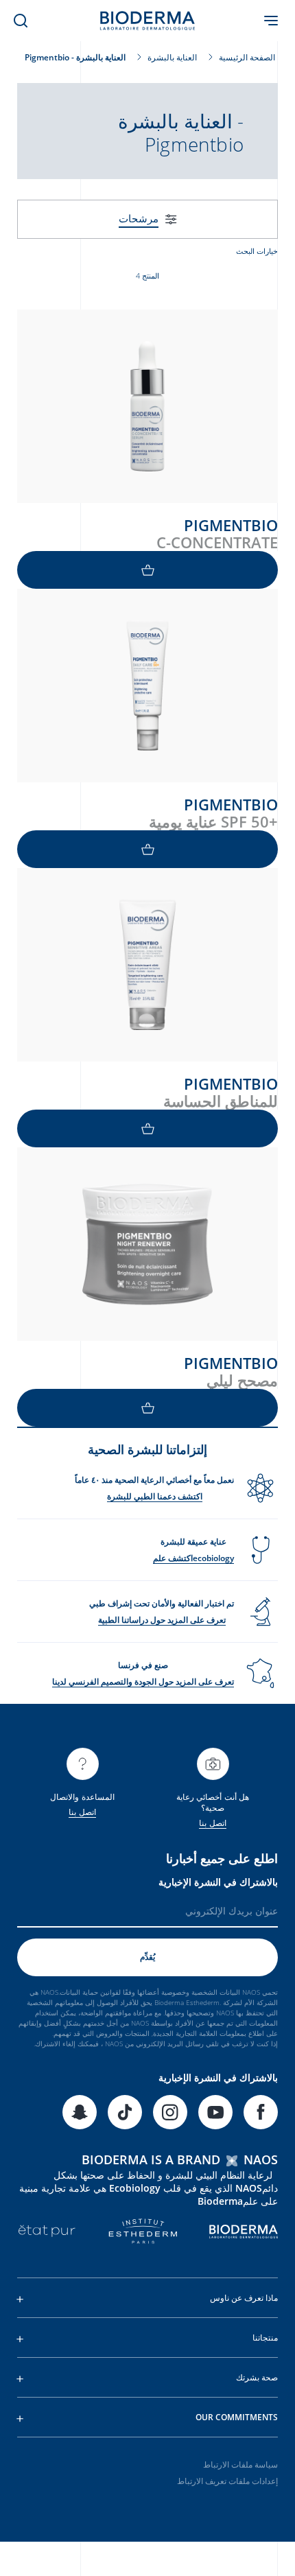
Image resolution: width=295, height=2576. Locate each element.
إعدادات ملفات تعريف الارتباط (227, 2481)
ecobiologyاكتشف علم (193, 1558)
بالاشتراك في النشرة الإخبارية (218, 1882)
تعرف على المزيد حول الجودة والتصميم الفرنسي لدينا (143, 1682)
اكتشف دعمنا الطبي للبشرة (155, 1496)
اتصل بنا (212, 1823)
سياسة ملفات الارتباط (240, 2464)
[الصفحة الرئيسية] (147, 21)
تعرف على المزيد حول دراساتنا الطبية (162, 1620)
